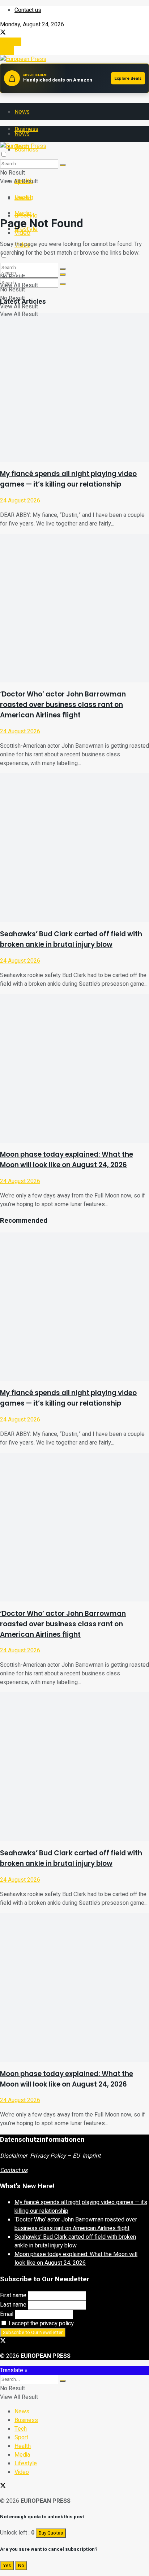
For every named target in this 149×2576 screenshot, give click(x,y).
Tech (21, 2429)
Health (24, 197)
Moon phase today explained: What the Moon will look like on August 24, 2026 (76, 2259)
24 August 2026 (20, 501)
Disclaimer (14, 2156)
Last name (13, 2305)
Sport (21, 2437)
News (22, 112)
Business (26, 2420)
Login (7, 50)
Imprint (91, 2156)
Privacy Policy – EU (55, 2156)
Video (22, 2472)
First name (13, 2295)
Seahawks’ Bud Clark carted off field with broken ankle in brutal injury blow (75, 2241)
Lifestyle (26, 2463)
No (21, 2566)
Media (23, 213)
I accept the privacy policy (41, 2324)
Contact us (28, 10)
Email (7, 2314)
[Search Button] (63, 284)
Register (11, 42)
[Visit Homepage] (23, 59)
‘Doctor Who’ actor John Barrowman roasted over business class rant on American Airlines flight (63, 705)
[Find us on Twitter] (3, 33)
